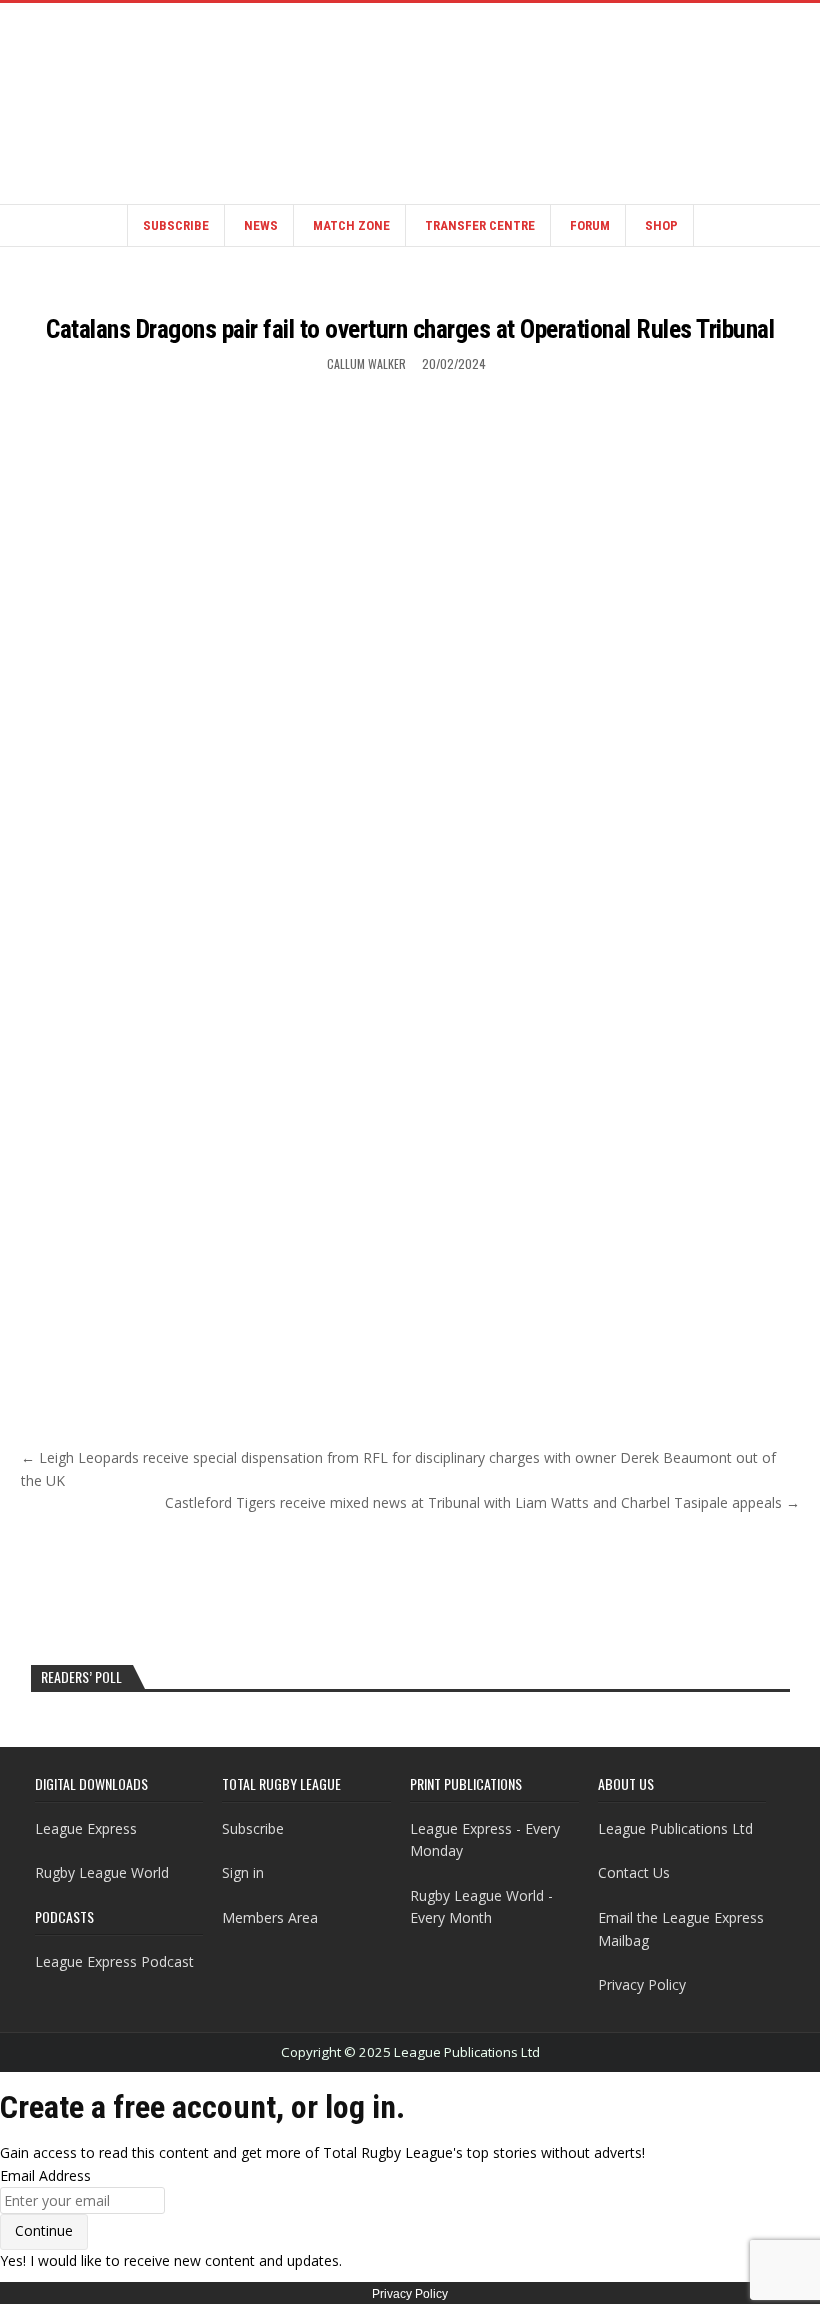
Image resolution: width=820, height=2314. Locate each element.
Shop (661, 225)
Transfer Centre (480, 225)
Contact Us (634, 1872)
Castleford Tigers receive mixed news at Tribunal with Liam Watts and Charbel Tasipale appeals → (482, 1502)
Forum (590, 225)
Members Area (270, 1917)
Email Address (45, 2175)
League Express (86, 1828)
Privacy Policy (642, 1984)
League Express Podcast (114, 1961)
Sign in (243, 1872)
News (261, 225)
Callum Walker (366, 363)
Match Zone (351, 225)
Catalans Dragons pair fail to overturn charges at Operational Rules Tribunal (410, 329)
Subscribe (176, 225)
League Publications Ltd (675, 1828)
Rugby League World (102, 1872)
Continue (44, 2230)
